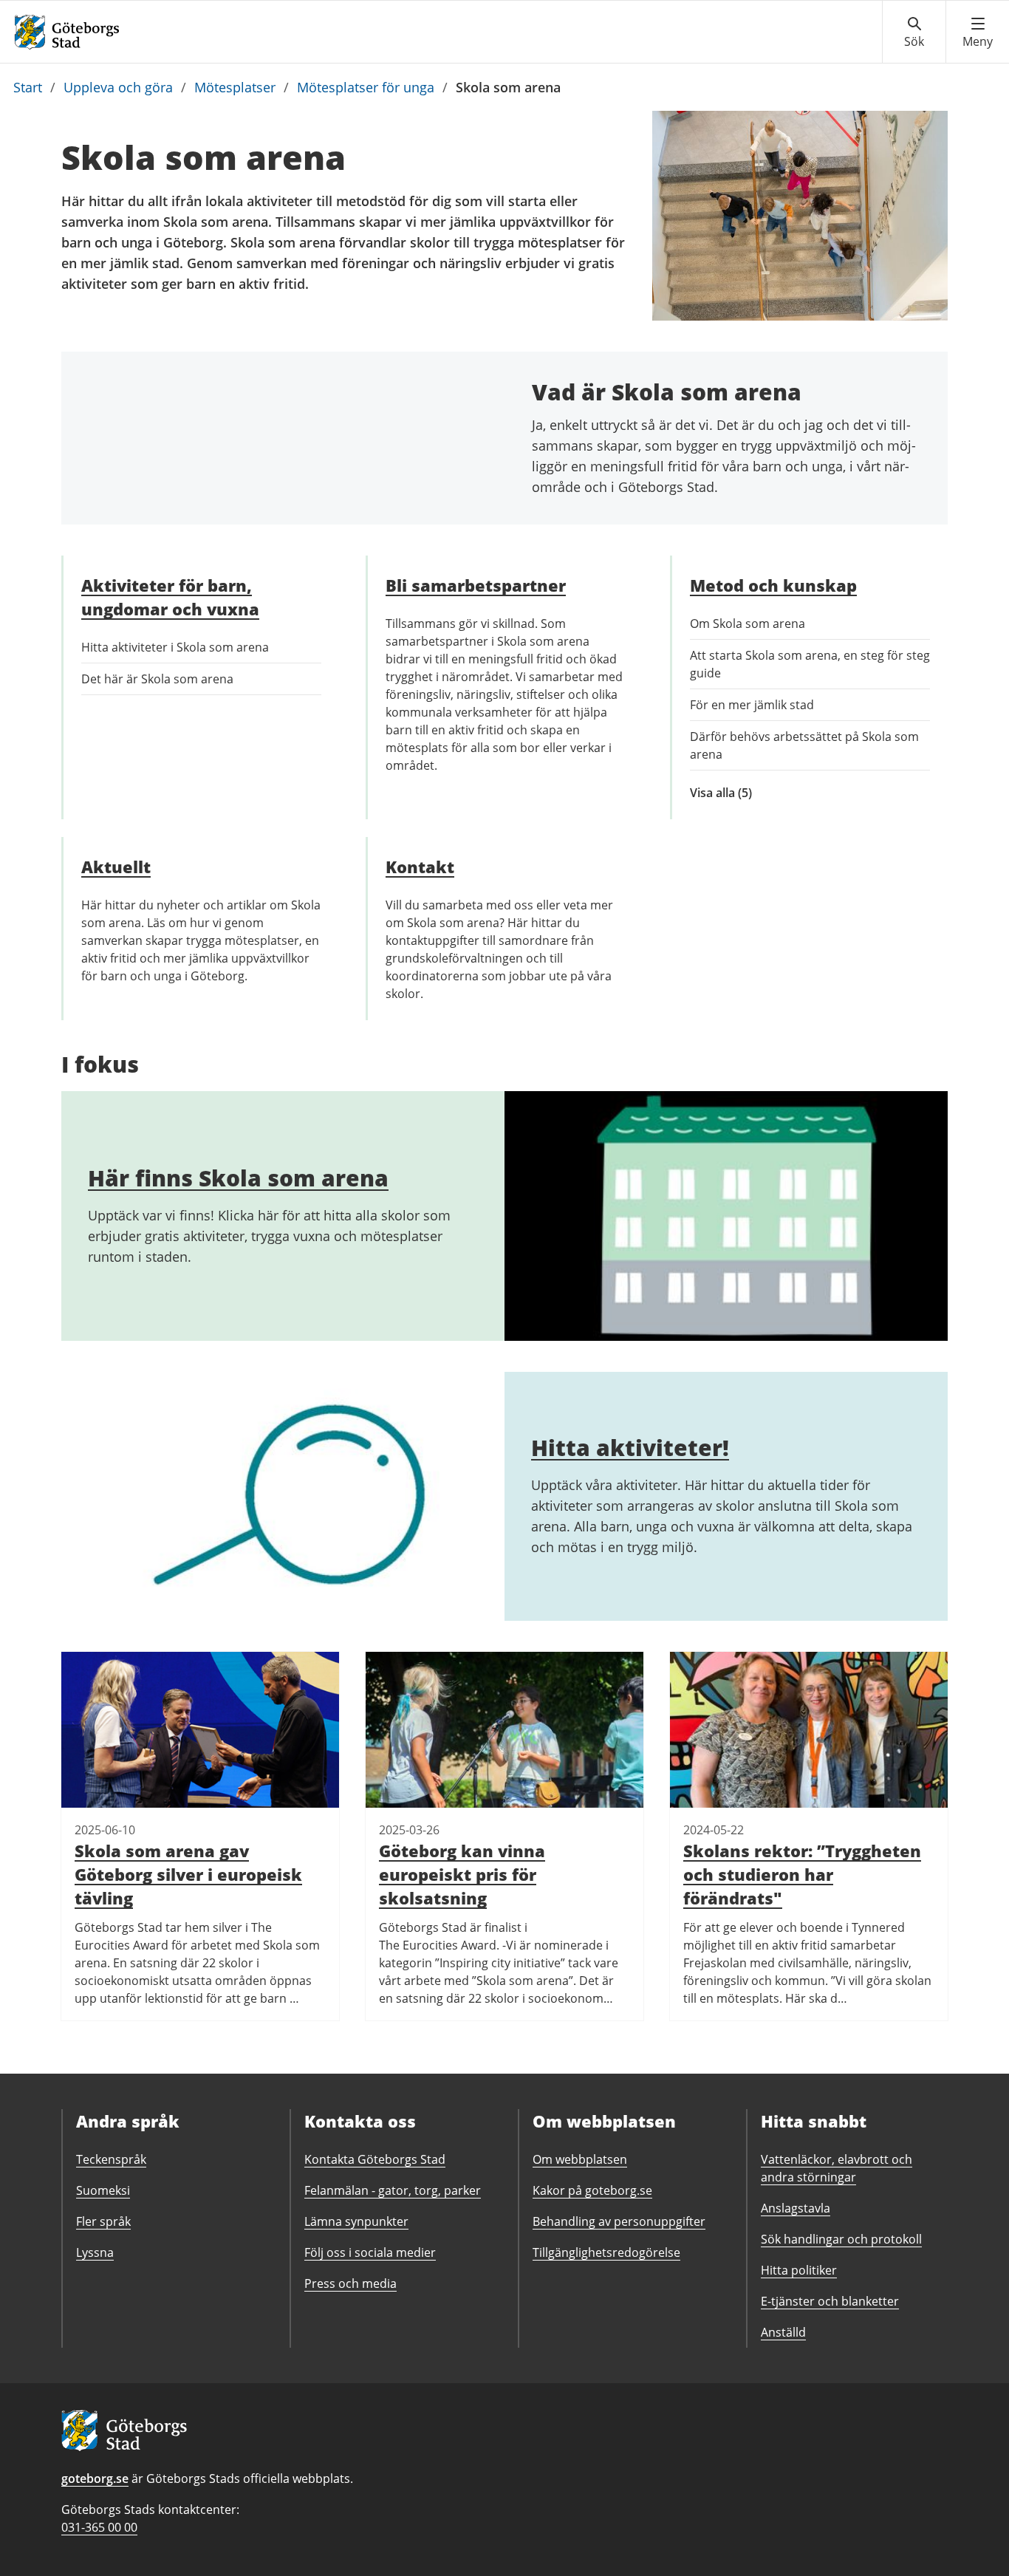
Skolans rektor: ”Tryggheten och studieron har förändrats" (802, 1874)
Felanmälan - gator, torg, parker (393, 2190)
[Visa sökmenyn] (914, 33)
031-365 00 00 (99, 2527)
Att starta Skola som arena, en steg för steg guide (810, 664)
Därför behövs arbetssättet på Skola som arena (804, 745)
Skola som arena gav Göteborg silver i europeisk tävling (188, 1874)
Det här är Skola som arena (157, 679)
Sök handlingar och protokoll (841, 2239)
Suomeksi (103, 2190)
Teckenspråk (111, 2159)
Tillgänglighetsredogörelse (606, 2252)
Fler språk (103, 2221)
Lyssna (95, 2252)
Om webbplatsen (580, 2159)
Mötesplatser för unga (366, 87)
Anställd (783, 2332)
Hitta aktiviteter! (630, 1448)
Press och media (350, 2283)
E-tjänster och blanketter (830, 2301)
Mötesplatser (235, 87)
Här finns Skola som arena (238, 1178)
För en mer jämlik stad (752, 705)
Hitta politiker (799, 2270)
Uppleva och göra (118, 87)
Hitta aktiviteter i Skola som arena (175, 647)
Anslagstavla (796, 2208)
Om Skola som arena (748, 623)
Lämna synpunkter (356, 2221)
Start (28, 87)
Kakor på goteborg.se (592, 2190)
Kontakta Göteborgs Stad (375, 2159)
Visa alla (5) (738, 793)
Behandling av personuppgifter (619, 2221)
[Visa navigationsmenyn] (978, 33)
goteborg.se (95, 2478)
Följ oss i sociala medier (370, 2252)
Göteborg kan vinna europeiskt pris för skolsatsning (462, 1874)
